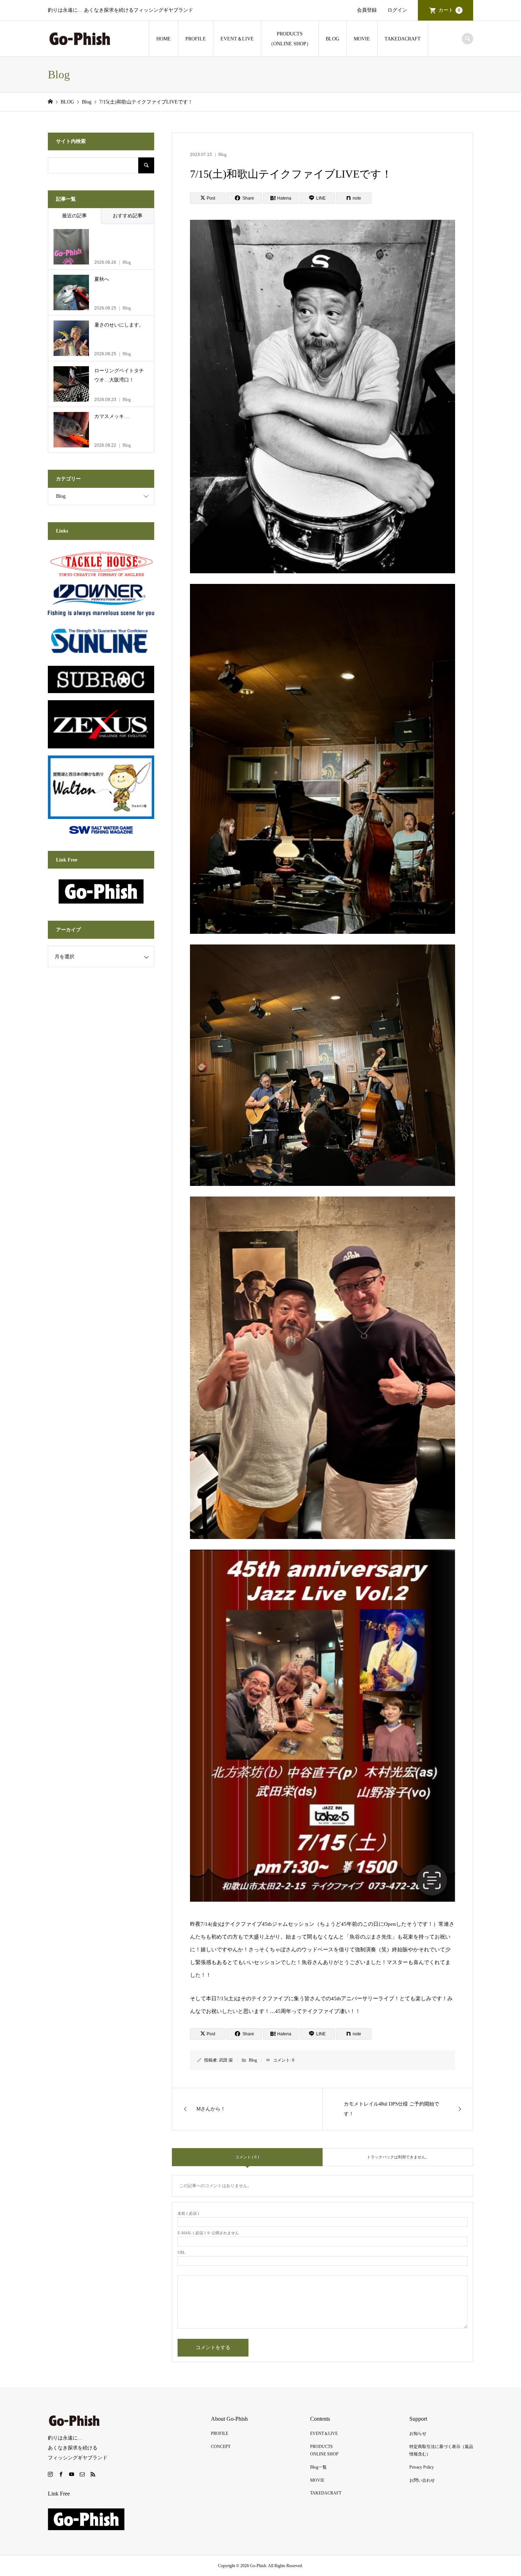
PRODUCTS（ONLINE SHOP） (290, 39)
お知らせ (418, 2433)
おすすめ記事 (128, 216)
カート (449, 10)
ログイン (397, 10)
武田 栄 (226, 2060)
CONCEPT (221, 2447)
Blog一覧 (318, 2467)
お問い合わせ (422, 2480)
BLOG (332, 39)
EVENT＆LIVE (237, 39)
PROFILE (196, 39)
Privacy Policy (422, 2467)
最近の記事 (74, 216)
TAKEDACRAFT (403, 39)
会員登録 (367, 10)
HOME (164, 39)
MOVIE (362, 39)
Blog (222, 155)
